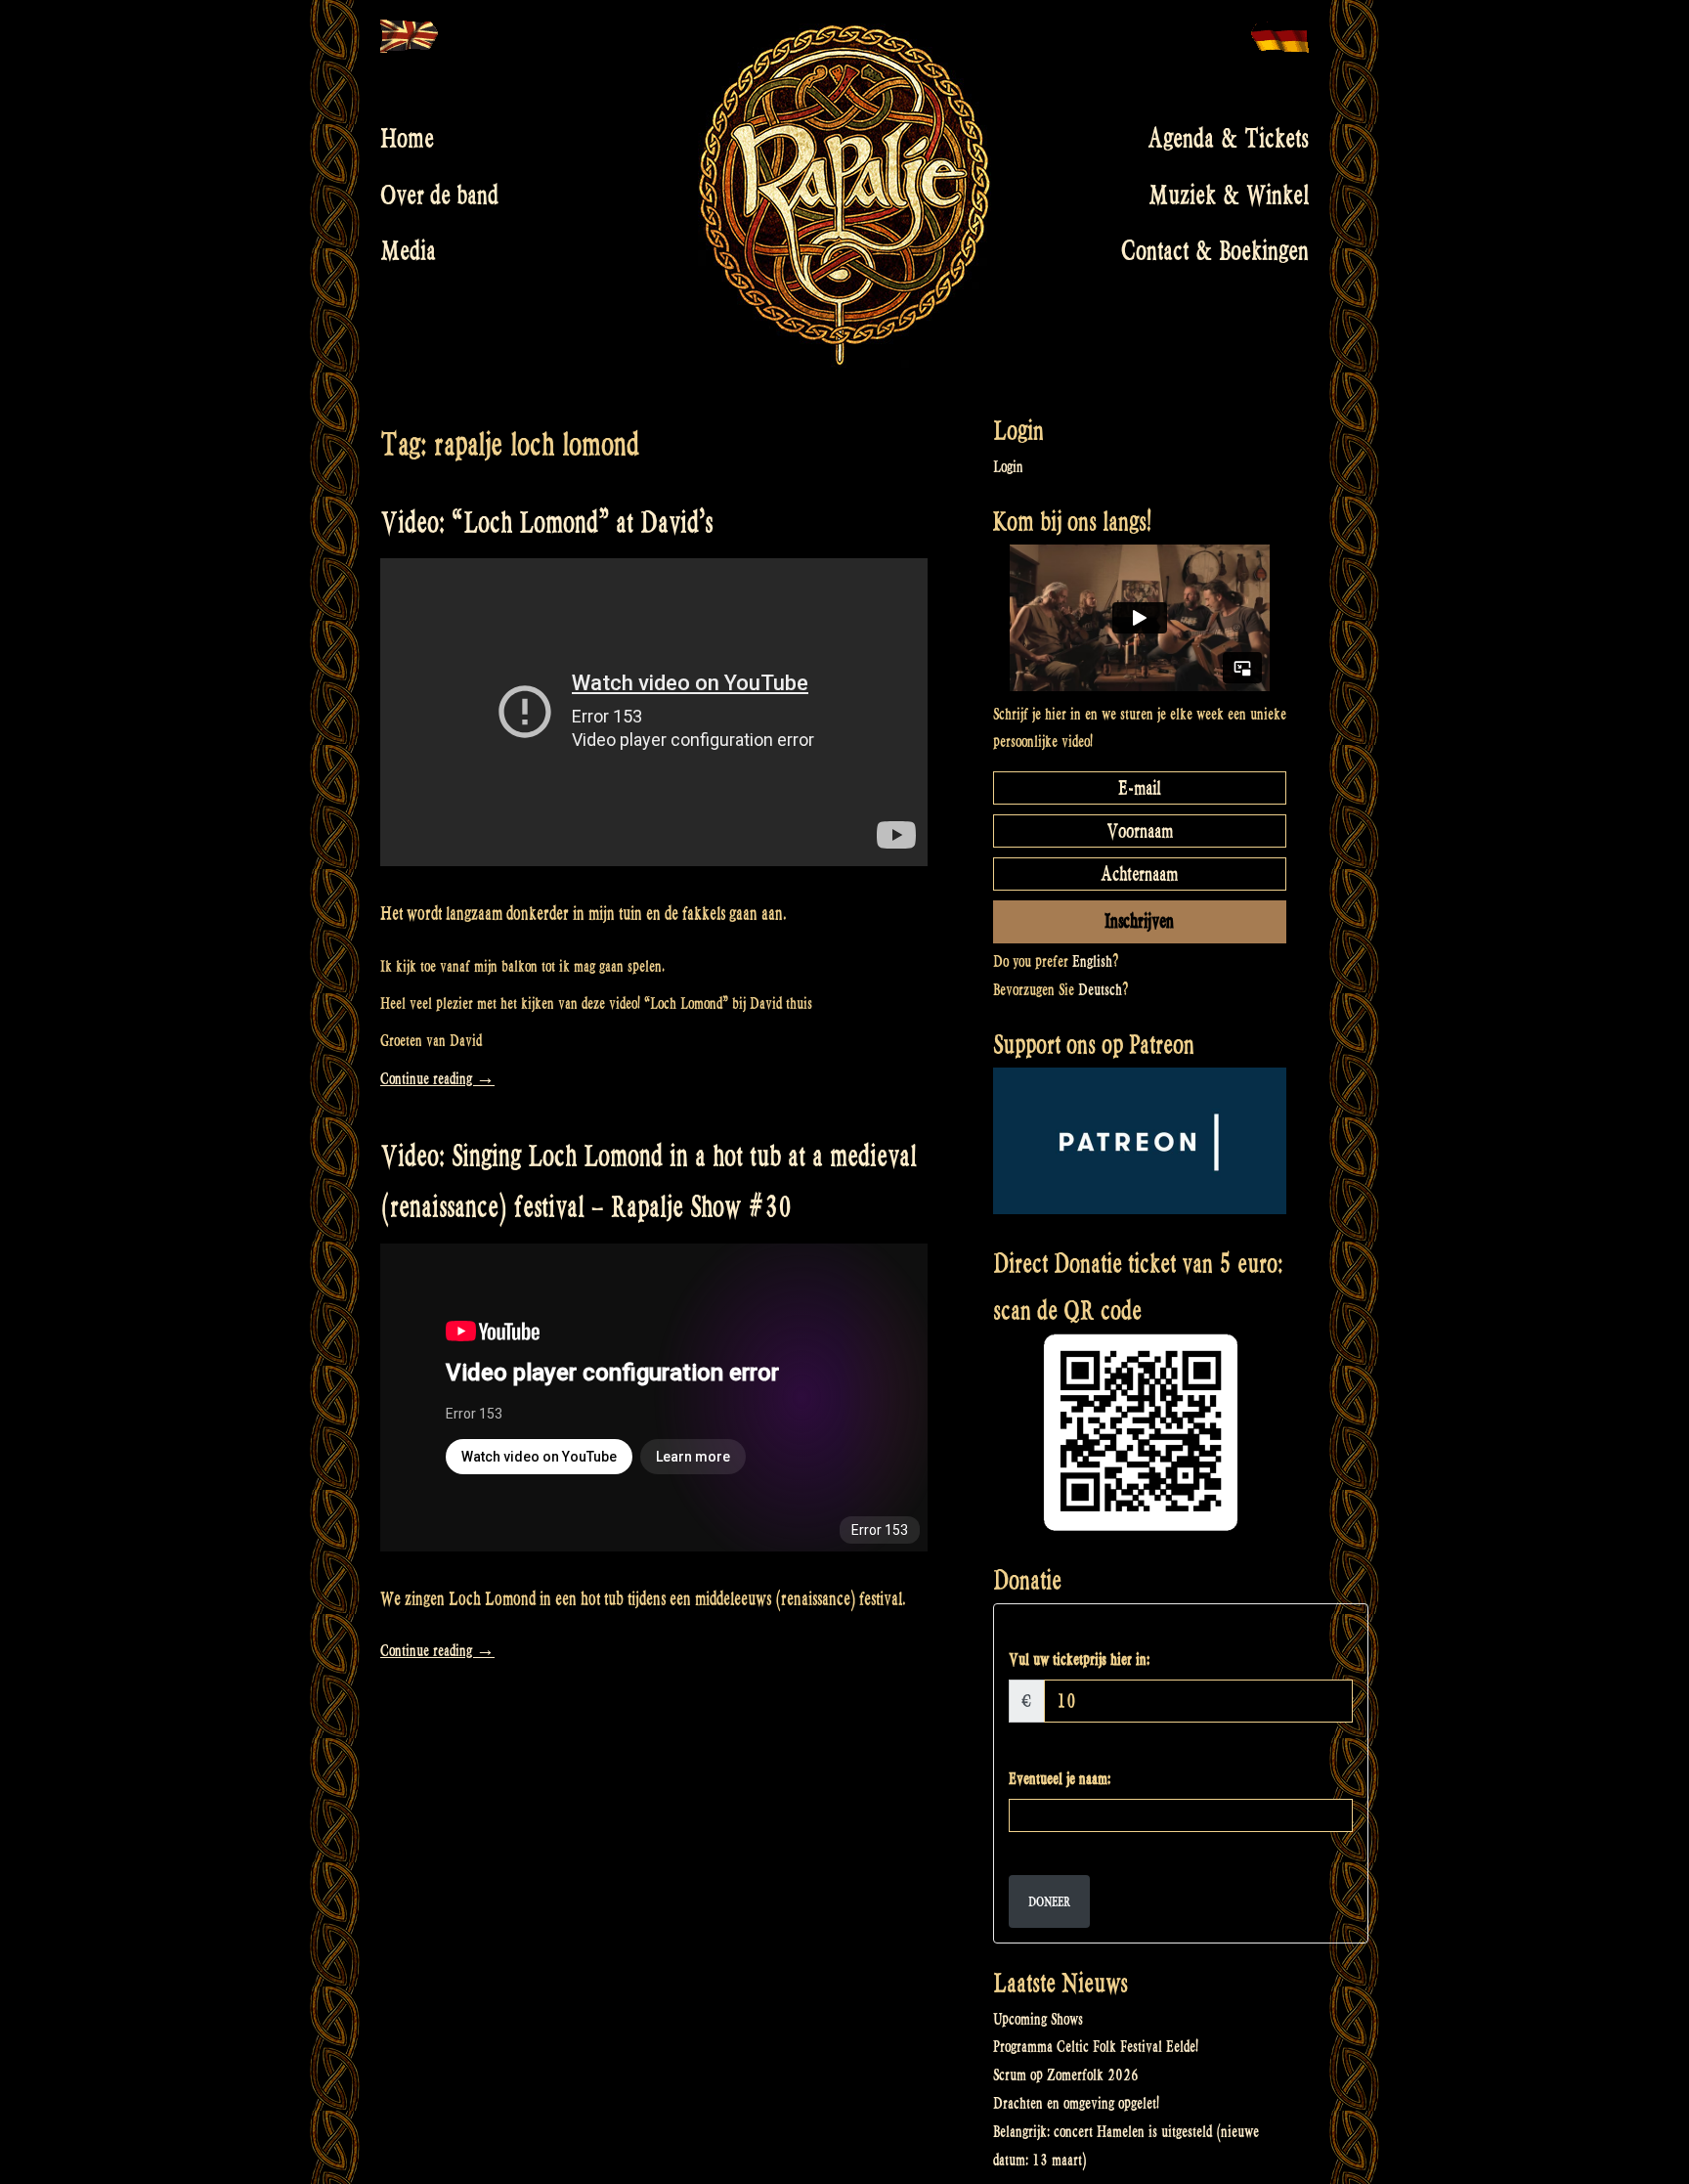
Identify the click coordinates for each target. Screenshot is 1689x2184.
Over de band (439, 195)
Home (407, 139)
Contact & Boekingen (1215, 251)
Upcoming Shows (1038, 2019)
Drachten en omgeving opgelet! (1076, 2103)
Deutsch (1100, 990)
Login (1008, 467)
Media (408, 251)
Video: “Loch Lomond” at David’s (546, 523)
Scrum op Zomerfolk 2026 (1066, 2075)
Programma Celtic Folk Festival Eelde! (1096, 2047)
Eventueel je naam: (1060, 1779)
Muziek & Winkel (1229, 195)
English (1092, 961)
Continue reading (437, 1079)
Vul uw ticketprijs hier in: (1079, 1660)
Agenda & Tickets (1228, 139)
